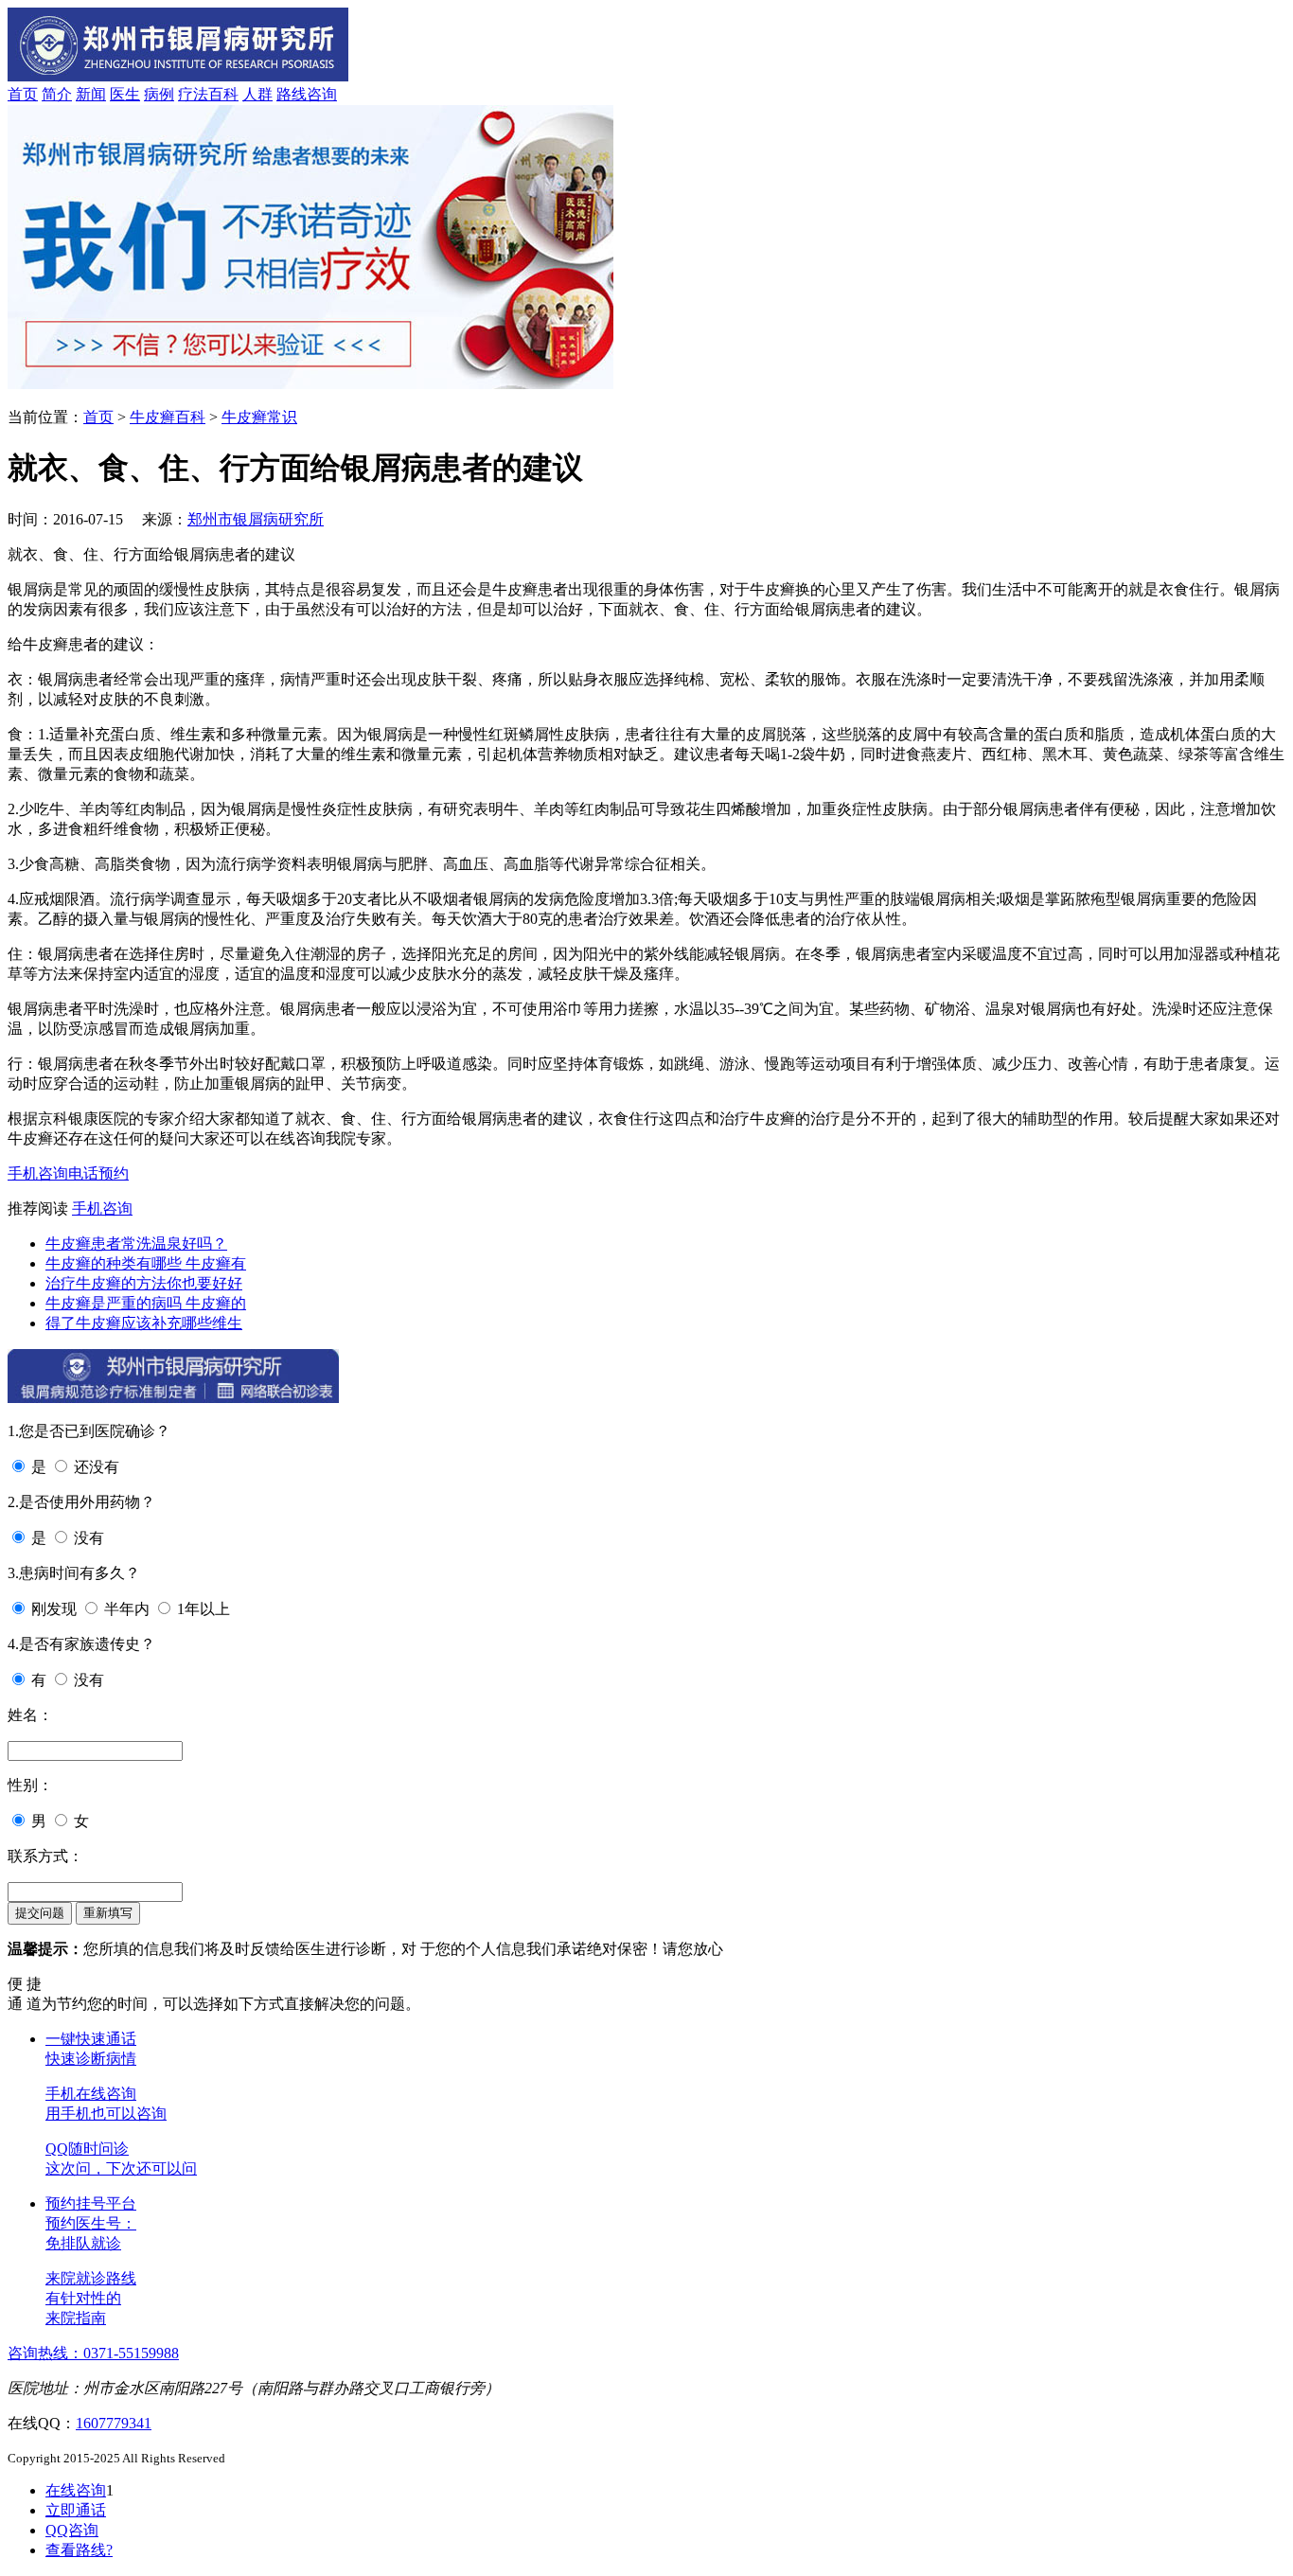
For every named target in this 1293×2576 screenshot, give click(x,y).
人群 (257, 94)
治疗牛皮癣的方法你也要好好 (144, 1283)
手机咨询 (38, 1173)
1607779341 (114, 2423)
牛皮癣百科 (168, 417)
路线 (292, 94)
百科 (223, 94)
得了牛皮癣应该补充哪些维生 (144, 1323)
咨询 (322, 94)
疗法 (193, 94)
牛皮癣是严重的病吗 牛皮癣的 (146, 1303)
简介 (57, 94)
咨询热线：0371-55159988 (93, 2353)
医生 (125, 94)
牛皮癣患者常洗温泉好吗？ (136, 1244)
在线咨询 (76, 2490)
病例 (159, 94)
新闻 (91, 94)
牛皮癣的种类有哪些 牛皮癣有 (146, 1263)
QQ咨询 (72, 2530)
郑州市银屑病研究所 (256, 519)
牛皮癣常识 (259, 417)
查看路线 (79, 2550)
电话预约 (98, 1173)
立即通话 (76, 2510)
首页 (23, 94)
